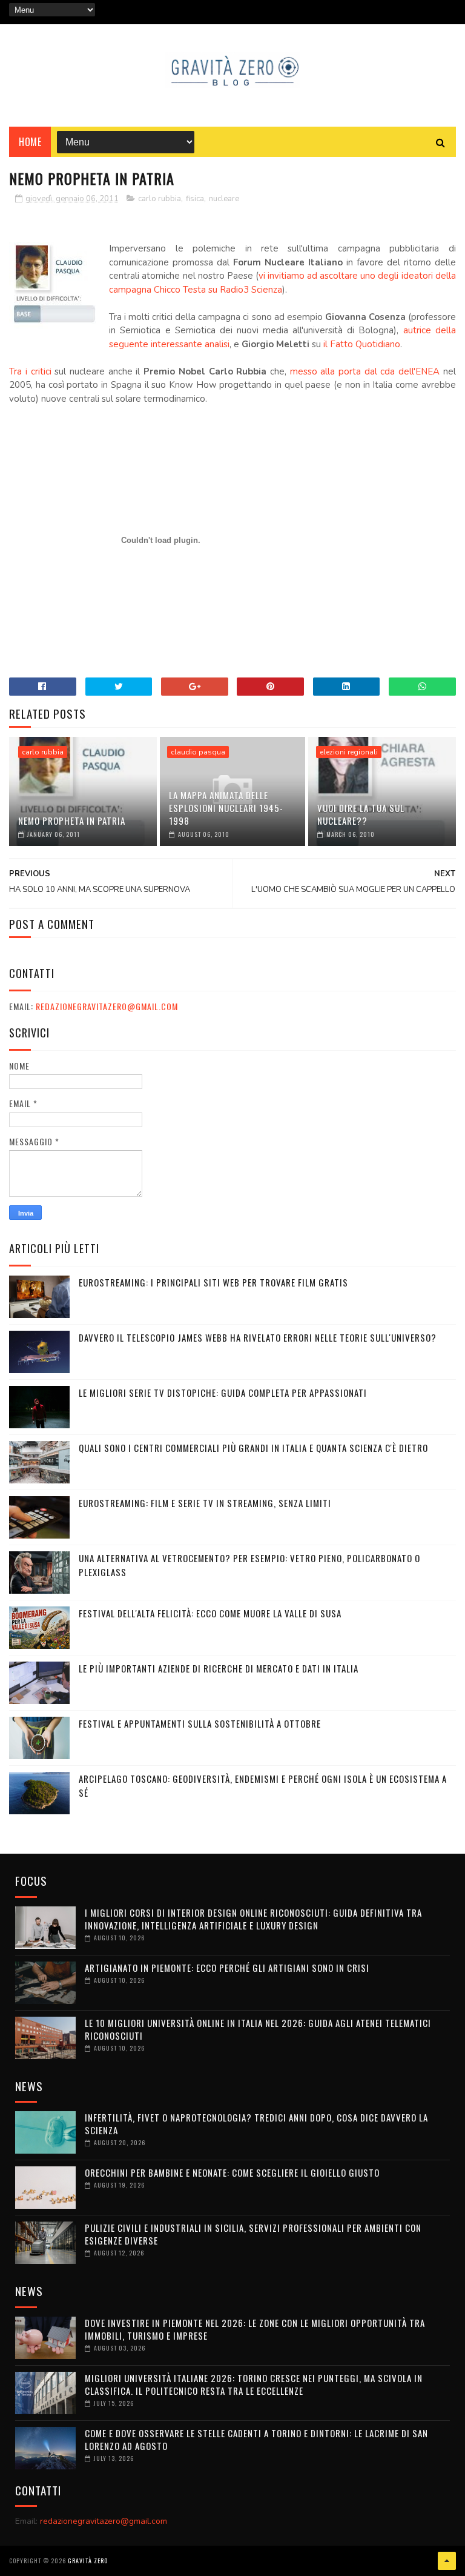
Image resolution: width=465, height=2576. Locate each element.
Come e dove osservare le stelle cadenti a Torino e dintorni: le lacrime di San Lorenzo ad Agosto (256, 2439)
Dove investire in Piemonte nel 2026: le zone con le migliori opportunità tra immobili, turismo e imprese (255, 2329)
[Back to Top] (447, 2561)
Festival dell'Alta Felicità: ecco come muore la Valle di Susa (210, 1613)
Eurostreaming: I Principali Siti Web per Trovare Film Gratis (213, 1282)
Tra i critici (30, 371)
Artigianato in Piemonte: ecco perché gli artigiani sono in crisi (227, 1968)
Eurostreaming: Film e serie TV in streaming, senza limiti (205, 1503)
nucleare (224, 199)
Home (30, 142)
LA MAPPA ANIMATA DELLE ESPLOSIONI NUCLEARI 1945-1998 (226, 808)
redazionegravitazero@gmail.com (107, 1006)
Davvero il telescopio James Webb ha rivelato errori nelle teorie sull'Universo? (258, 1337)
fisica (195, 199)
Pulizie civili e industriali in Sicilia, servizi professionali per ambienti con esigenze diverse (253, 2234)
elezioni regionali (349, 752)
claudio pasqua (198, 752)
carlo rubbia (160, 199)
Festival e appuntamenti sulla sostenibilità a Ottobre (200, 1723)
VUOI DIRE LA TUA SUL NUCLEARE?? (361, 814)
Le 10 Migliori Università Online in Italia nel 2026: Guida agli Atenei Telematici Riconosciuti (258, 2029)
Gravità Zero (88, 2561)
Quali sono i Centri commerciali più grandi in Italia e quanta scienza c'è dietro (253, 1448)
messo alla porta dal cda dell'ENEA (365, 371)
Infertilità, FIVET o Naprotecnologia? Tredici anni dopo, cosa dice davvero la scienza (256, 2124)
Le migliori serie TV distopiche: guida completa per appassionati (223, 1393)
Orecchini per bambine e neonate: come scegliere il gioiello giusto (232, 2172)
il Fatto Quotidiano (362, 344)
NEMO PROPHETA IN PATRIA (72, 820)
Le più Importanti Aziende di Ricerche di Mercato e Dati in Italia (219, 1668)
